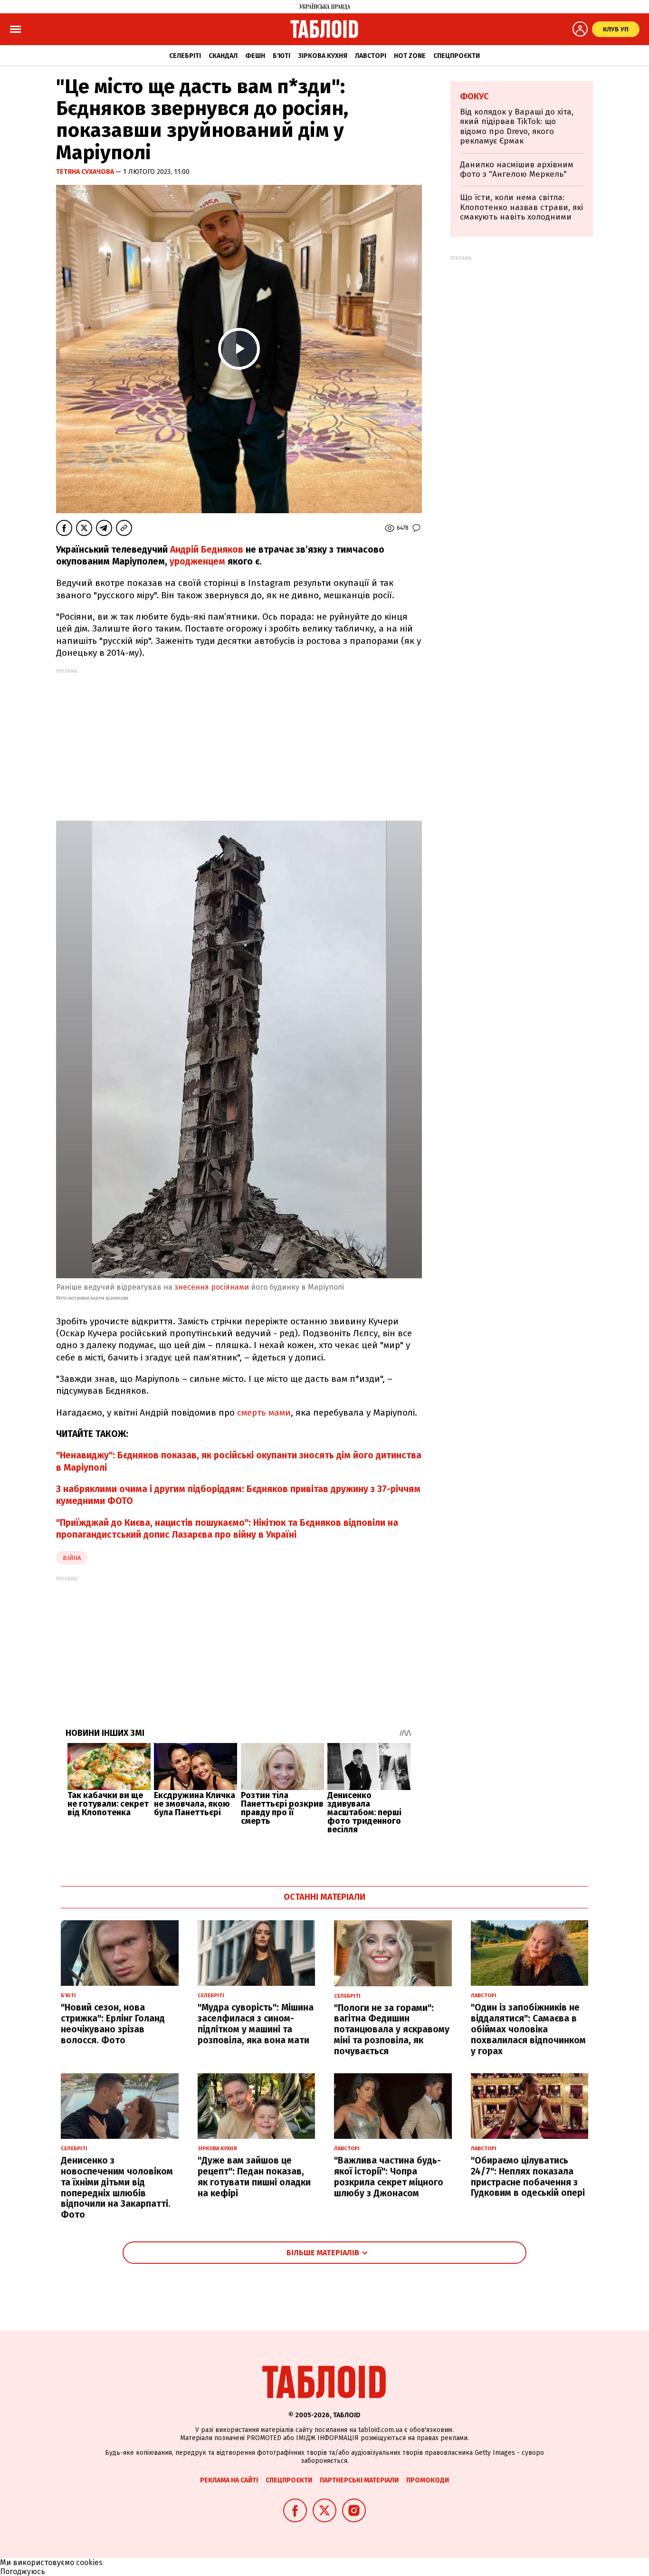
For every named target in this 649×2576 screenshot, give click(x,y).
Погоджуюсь (23, 2571)
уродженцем (197, 561)
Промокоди (428, 2480)
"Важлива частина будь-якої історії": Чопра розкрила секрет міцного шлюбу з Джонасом (389, 2177)
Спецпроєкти (457, 56)
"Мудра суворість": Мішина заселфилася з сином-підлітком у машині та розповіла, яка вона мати (256, 2024)
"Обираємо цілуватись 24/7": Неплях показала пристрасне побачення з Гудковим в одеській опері (528, 2177)
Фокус (474, 96)
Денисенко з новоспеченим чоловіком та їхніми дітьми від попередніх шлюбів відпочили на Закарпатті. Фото (117, 2188)
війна (72, 1558)
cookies (89, 2562)
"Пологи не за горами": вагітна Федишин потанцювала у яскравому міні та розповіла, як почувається (392, 2030)
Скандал (223, 56)
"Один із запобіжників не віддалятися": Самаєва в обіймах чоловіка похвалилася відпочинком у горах (528, 2029)
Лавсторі (371, 56)
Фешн (255, 56)
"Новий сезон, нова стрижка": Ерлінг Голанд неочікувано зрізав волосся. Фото (113, 2024)
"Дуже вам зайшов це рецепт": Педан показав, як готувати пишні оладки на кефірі (254, 2177)
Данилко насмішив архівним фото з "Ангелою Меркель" (517, 169)
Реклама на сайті (229, 2480)
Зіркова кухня (323, 56)
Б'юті (282, 56)
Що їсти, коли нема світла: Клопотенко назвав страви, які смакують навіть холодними (521, 207)
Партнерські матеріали (359, 2480)
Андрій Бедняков (207, 550)
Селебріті (185, 56)
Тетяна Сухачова (86, 172)
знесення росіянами (212, 1287)
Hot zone (410, 56)
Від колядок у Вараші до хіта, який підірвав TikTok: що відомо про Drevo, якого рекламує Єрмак (517, 126)
